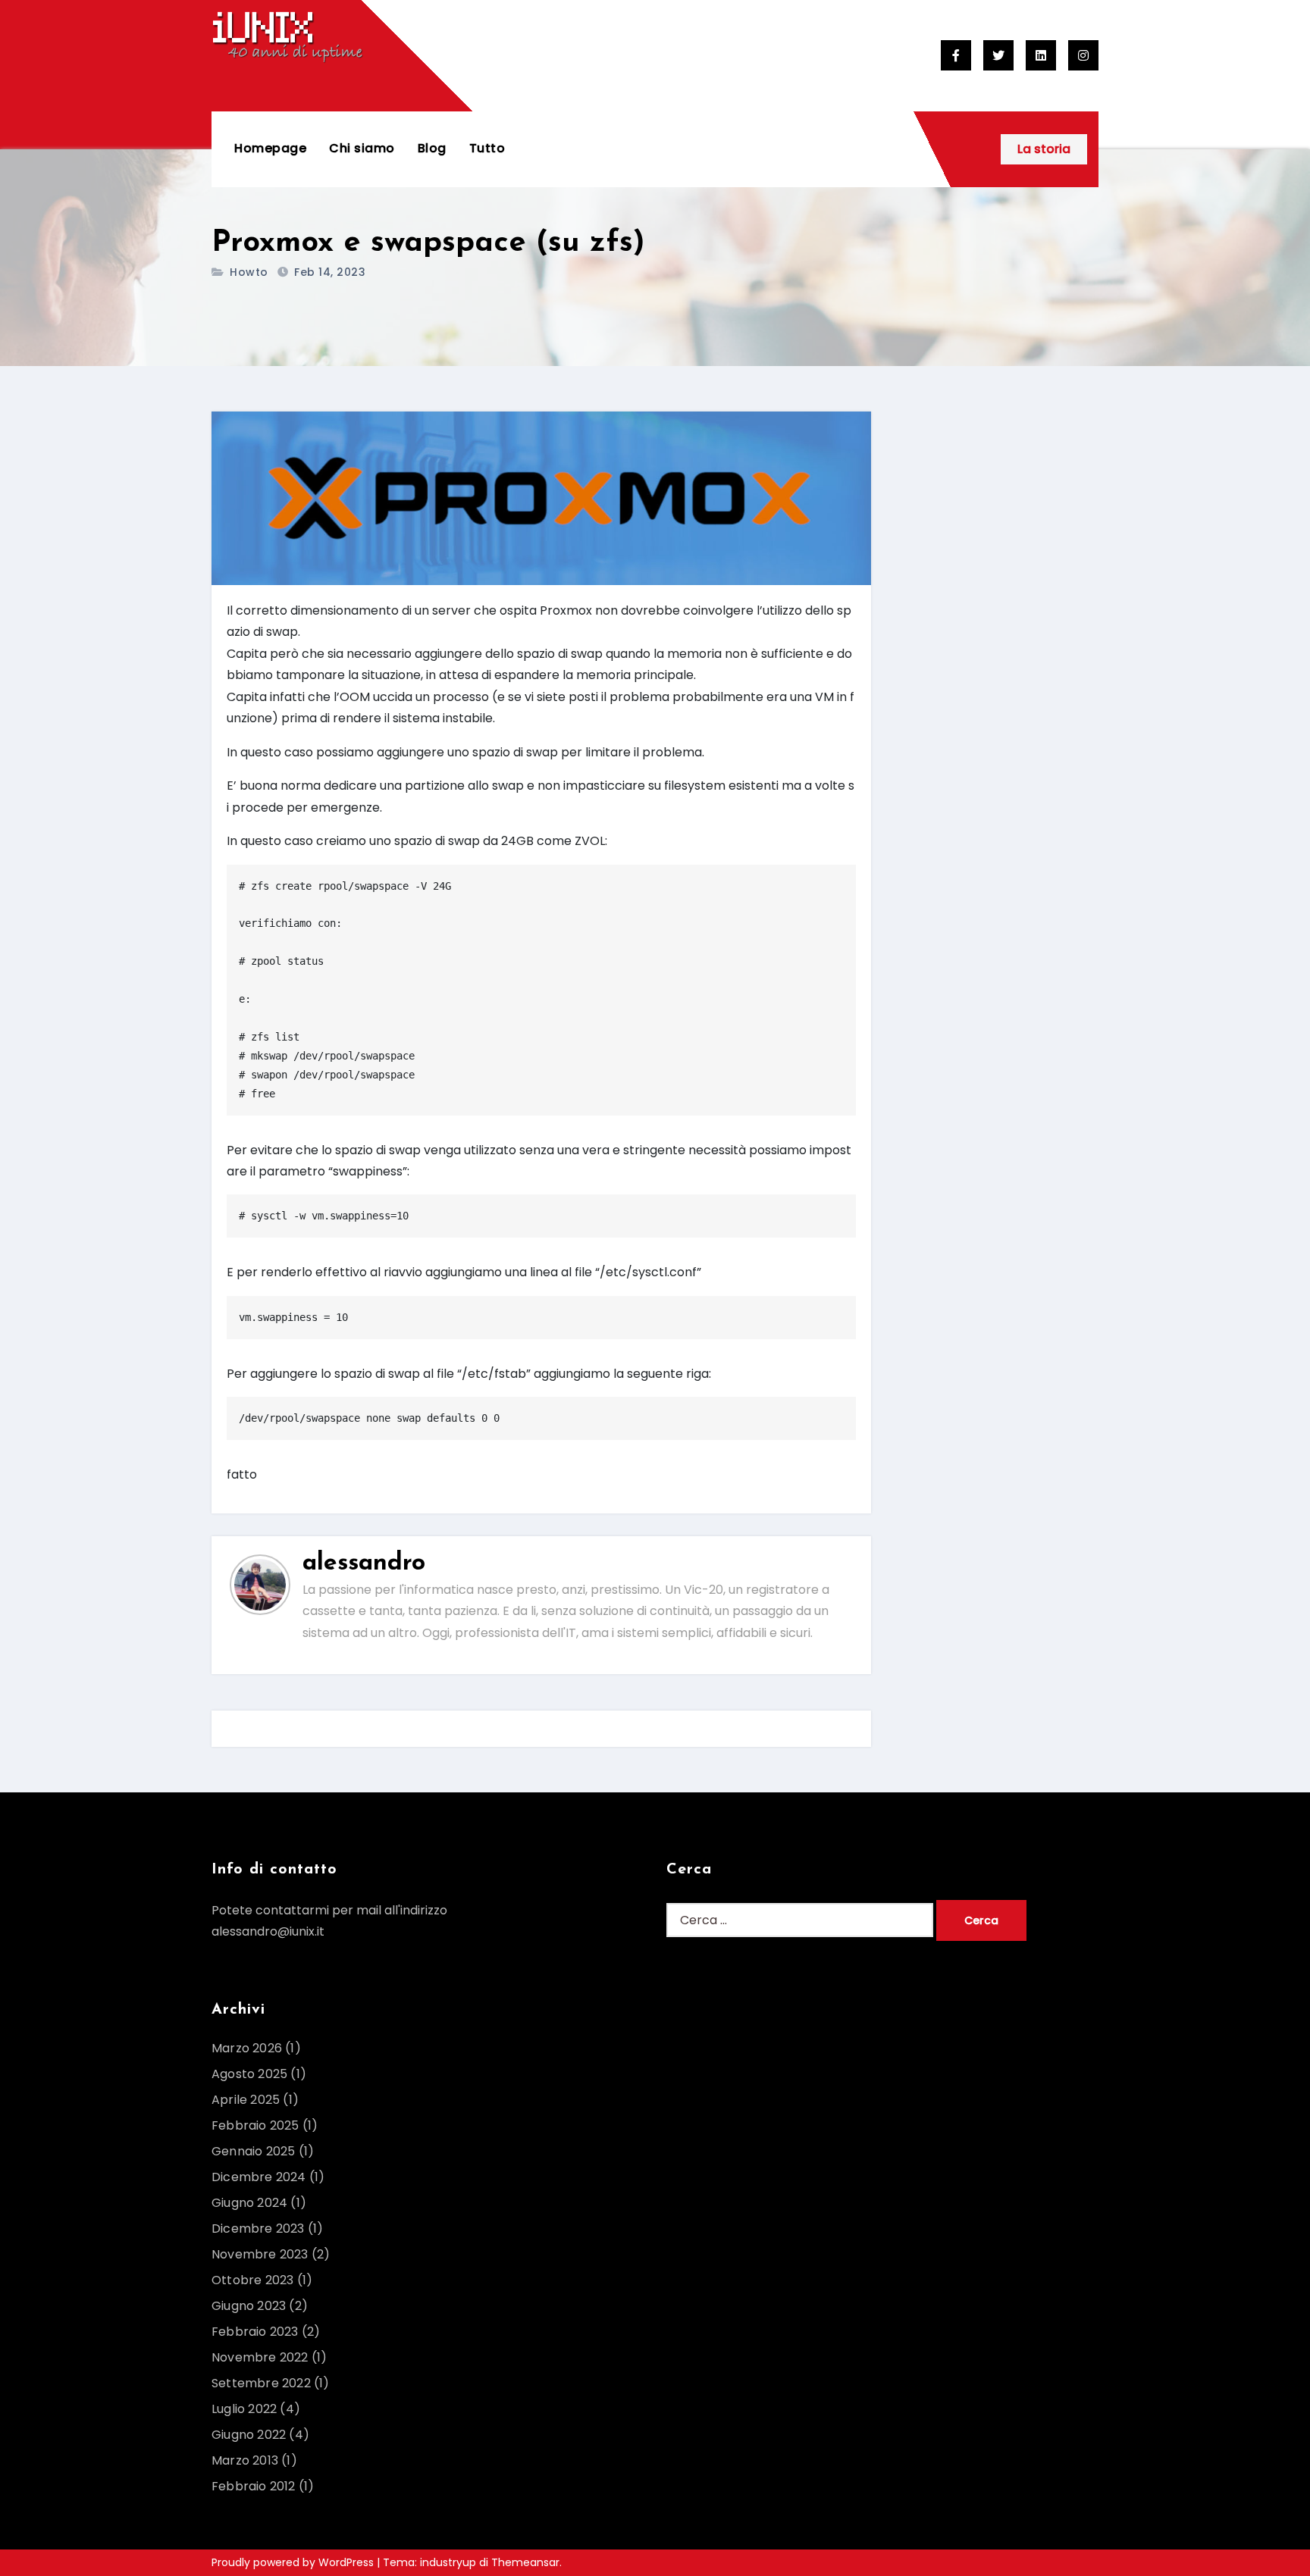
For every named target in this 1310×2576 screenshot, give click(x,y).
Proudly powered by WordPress (294, 2562)
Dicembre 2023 (258, 2229)
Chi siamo (362, 148)
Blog (432, 148)
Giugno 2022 (249, 2435)
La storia (1044, 149)
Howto (249, 272)
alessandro (364, 1563)
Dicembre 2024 (259, 2177)
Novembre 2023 (260, 2254)
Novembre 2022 (260, 2357)
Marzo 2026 (247, 2048)
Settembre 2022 (261, 2383)
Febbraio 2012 (254, 2486)
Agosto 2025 (249, 2074)
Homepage (270, 148)
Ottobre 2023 (252, 2280)
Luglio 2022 (244, 2409)
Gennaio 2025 (253, 2151)
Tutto (487, 148)
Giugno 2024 (249, 2203)
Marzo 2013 (245, 2460)
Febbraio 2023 (255, 2332)
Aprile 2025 (246, 2100)
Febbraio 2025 (255, 2125)
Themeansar (525, 2562)
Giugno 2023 (249, 2306)
